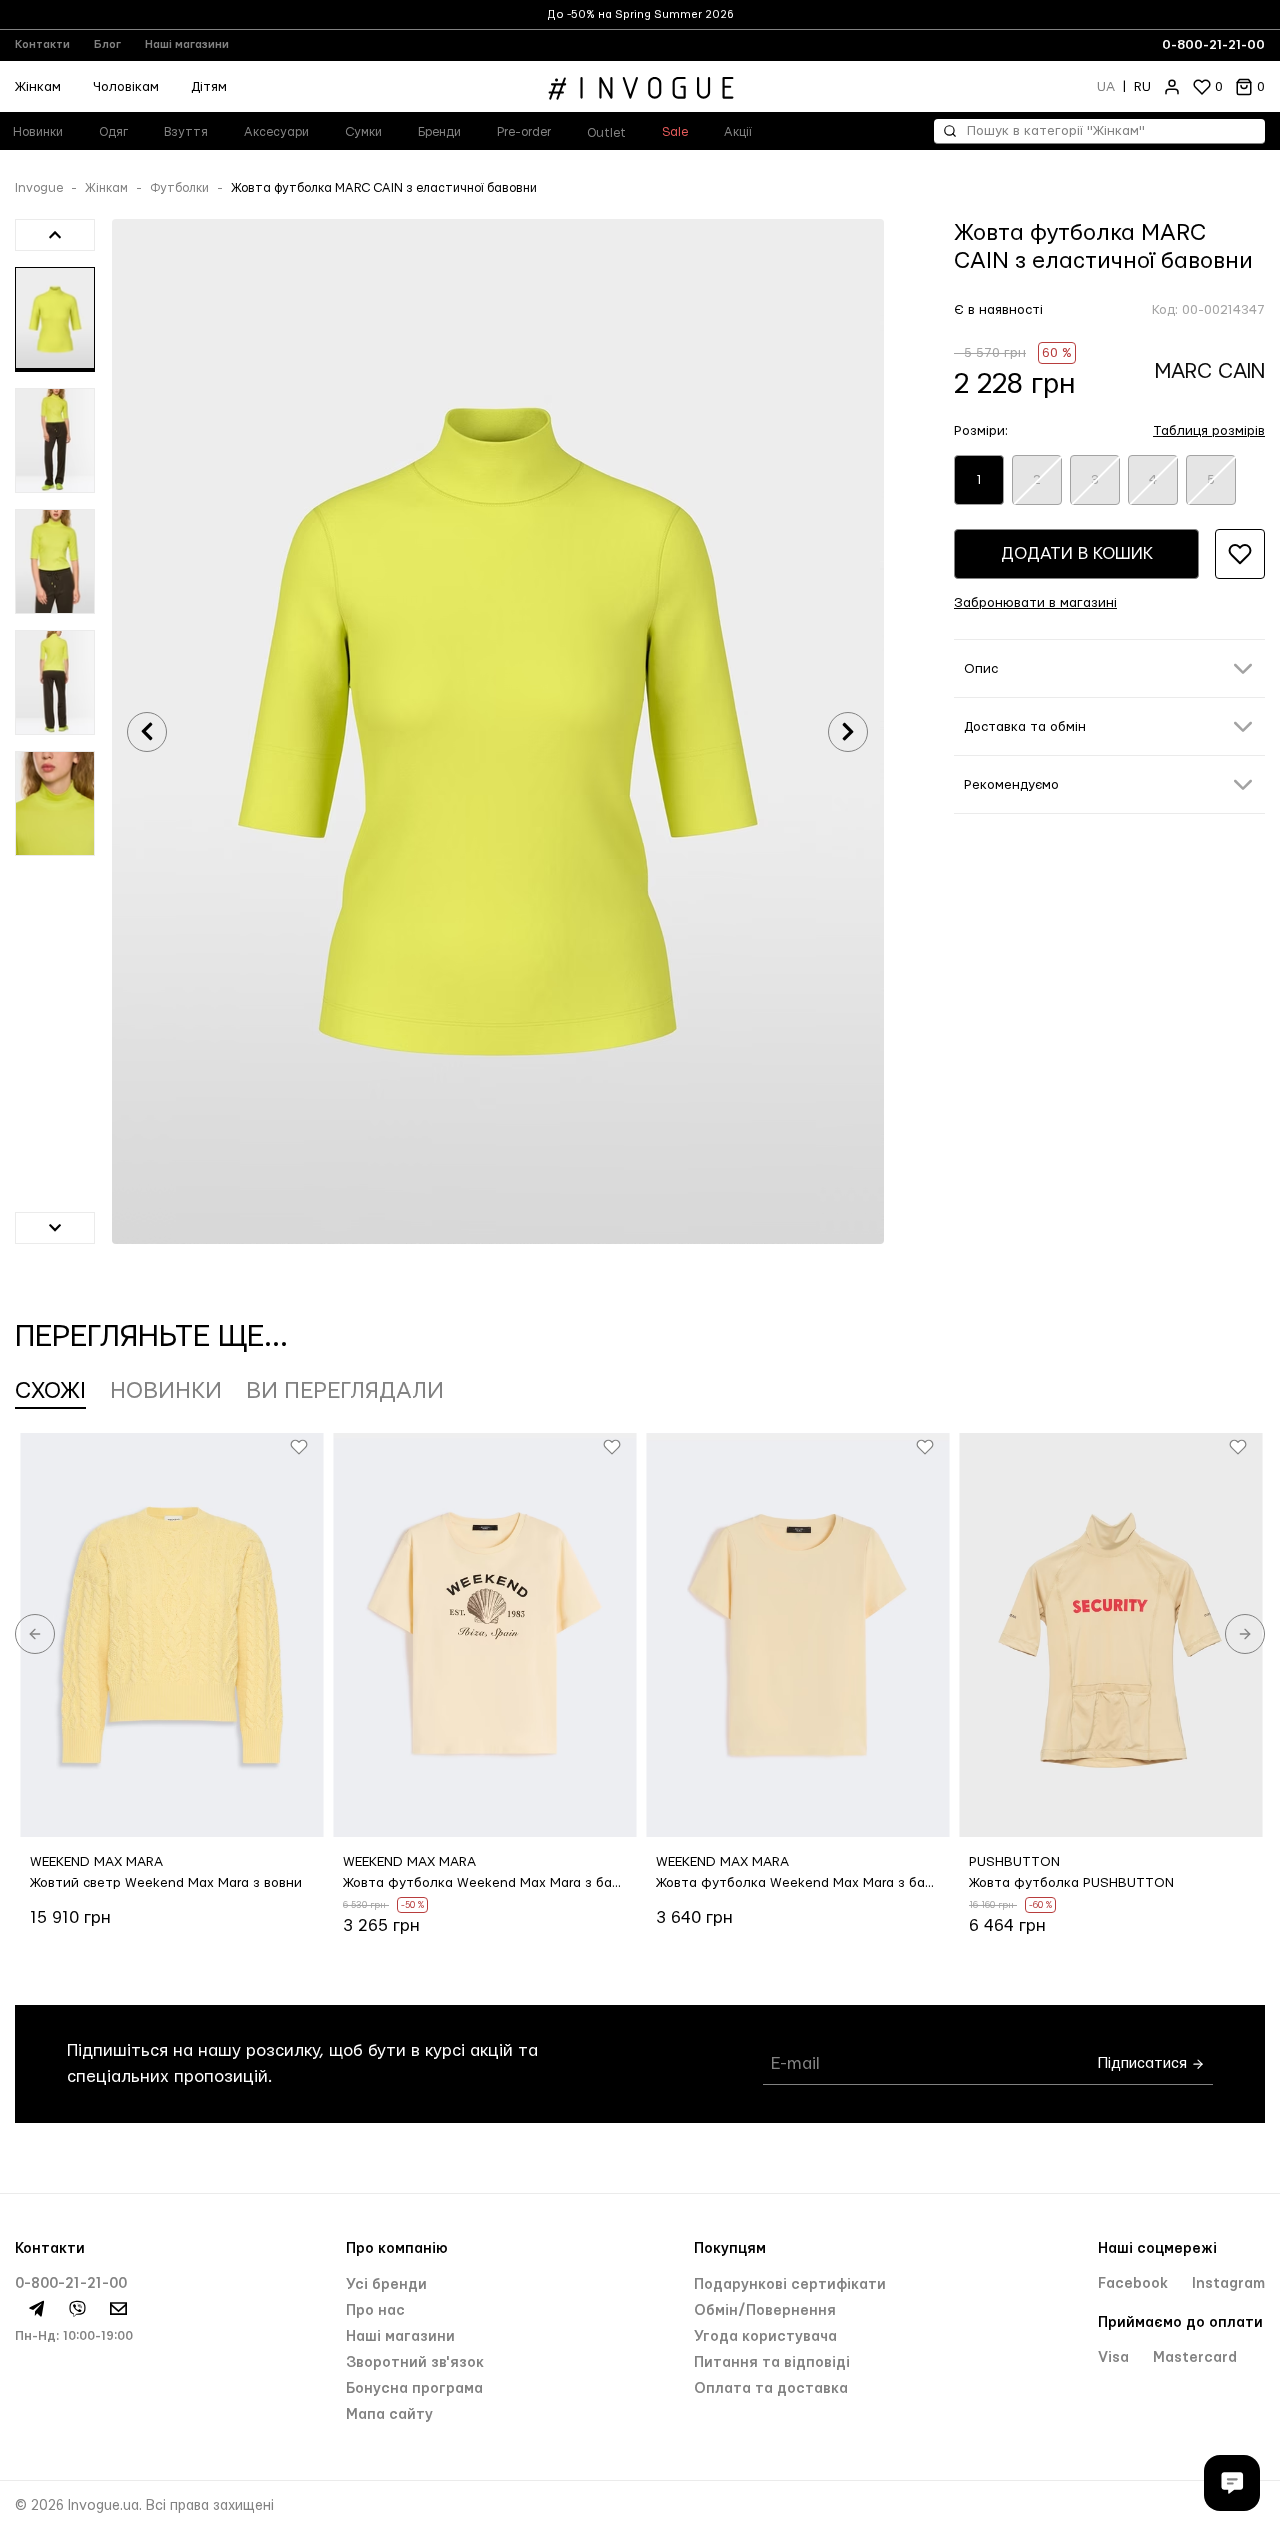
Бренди (439, 132)
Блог (107, 44)
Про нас (375, 2311)
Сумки (363, 132)
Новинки (166, 1391)
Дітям (209, 87)
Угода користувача (765, 2337)
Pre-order (524, 132)
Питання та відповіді (772, 2363)
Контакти (42, 44)
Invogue (39, 188)
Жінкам (106, 188)
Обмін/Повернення (765, 2311)
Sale (675, 132)
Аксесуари (276, 132)
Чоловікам (126, 87)
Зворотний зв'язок (415, 2363)
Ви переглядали (345, 1391)
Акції (738, 132)
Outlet (606, 133)
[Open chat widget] (1232, 2483)
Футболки (179, 188)
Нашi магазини (400, 2337)
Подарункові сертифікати (790, 2285)
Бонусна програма (414, 2389)
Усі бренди (386, 2285)
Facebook (1135, 2284)
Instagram (1228, 2284)
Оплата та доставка (771, 2389)
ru (1142, 87)
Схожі (50, 1391)
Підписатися (1144, 2063)
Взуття (186, 132)
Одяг (113, 132)
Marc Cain (1210, 371)
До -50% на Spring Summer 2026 (640, 14)
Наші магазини (187, 44)
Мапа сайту (389, 2415)
